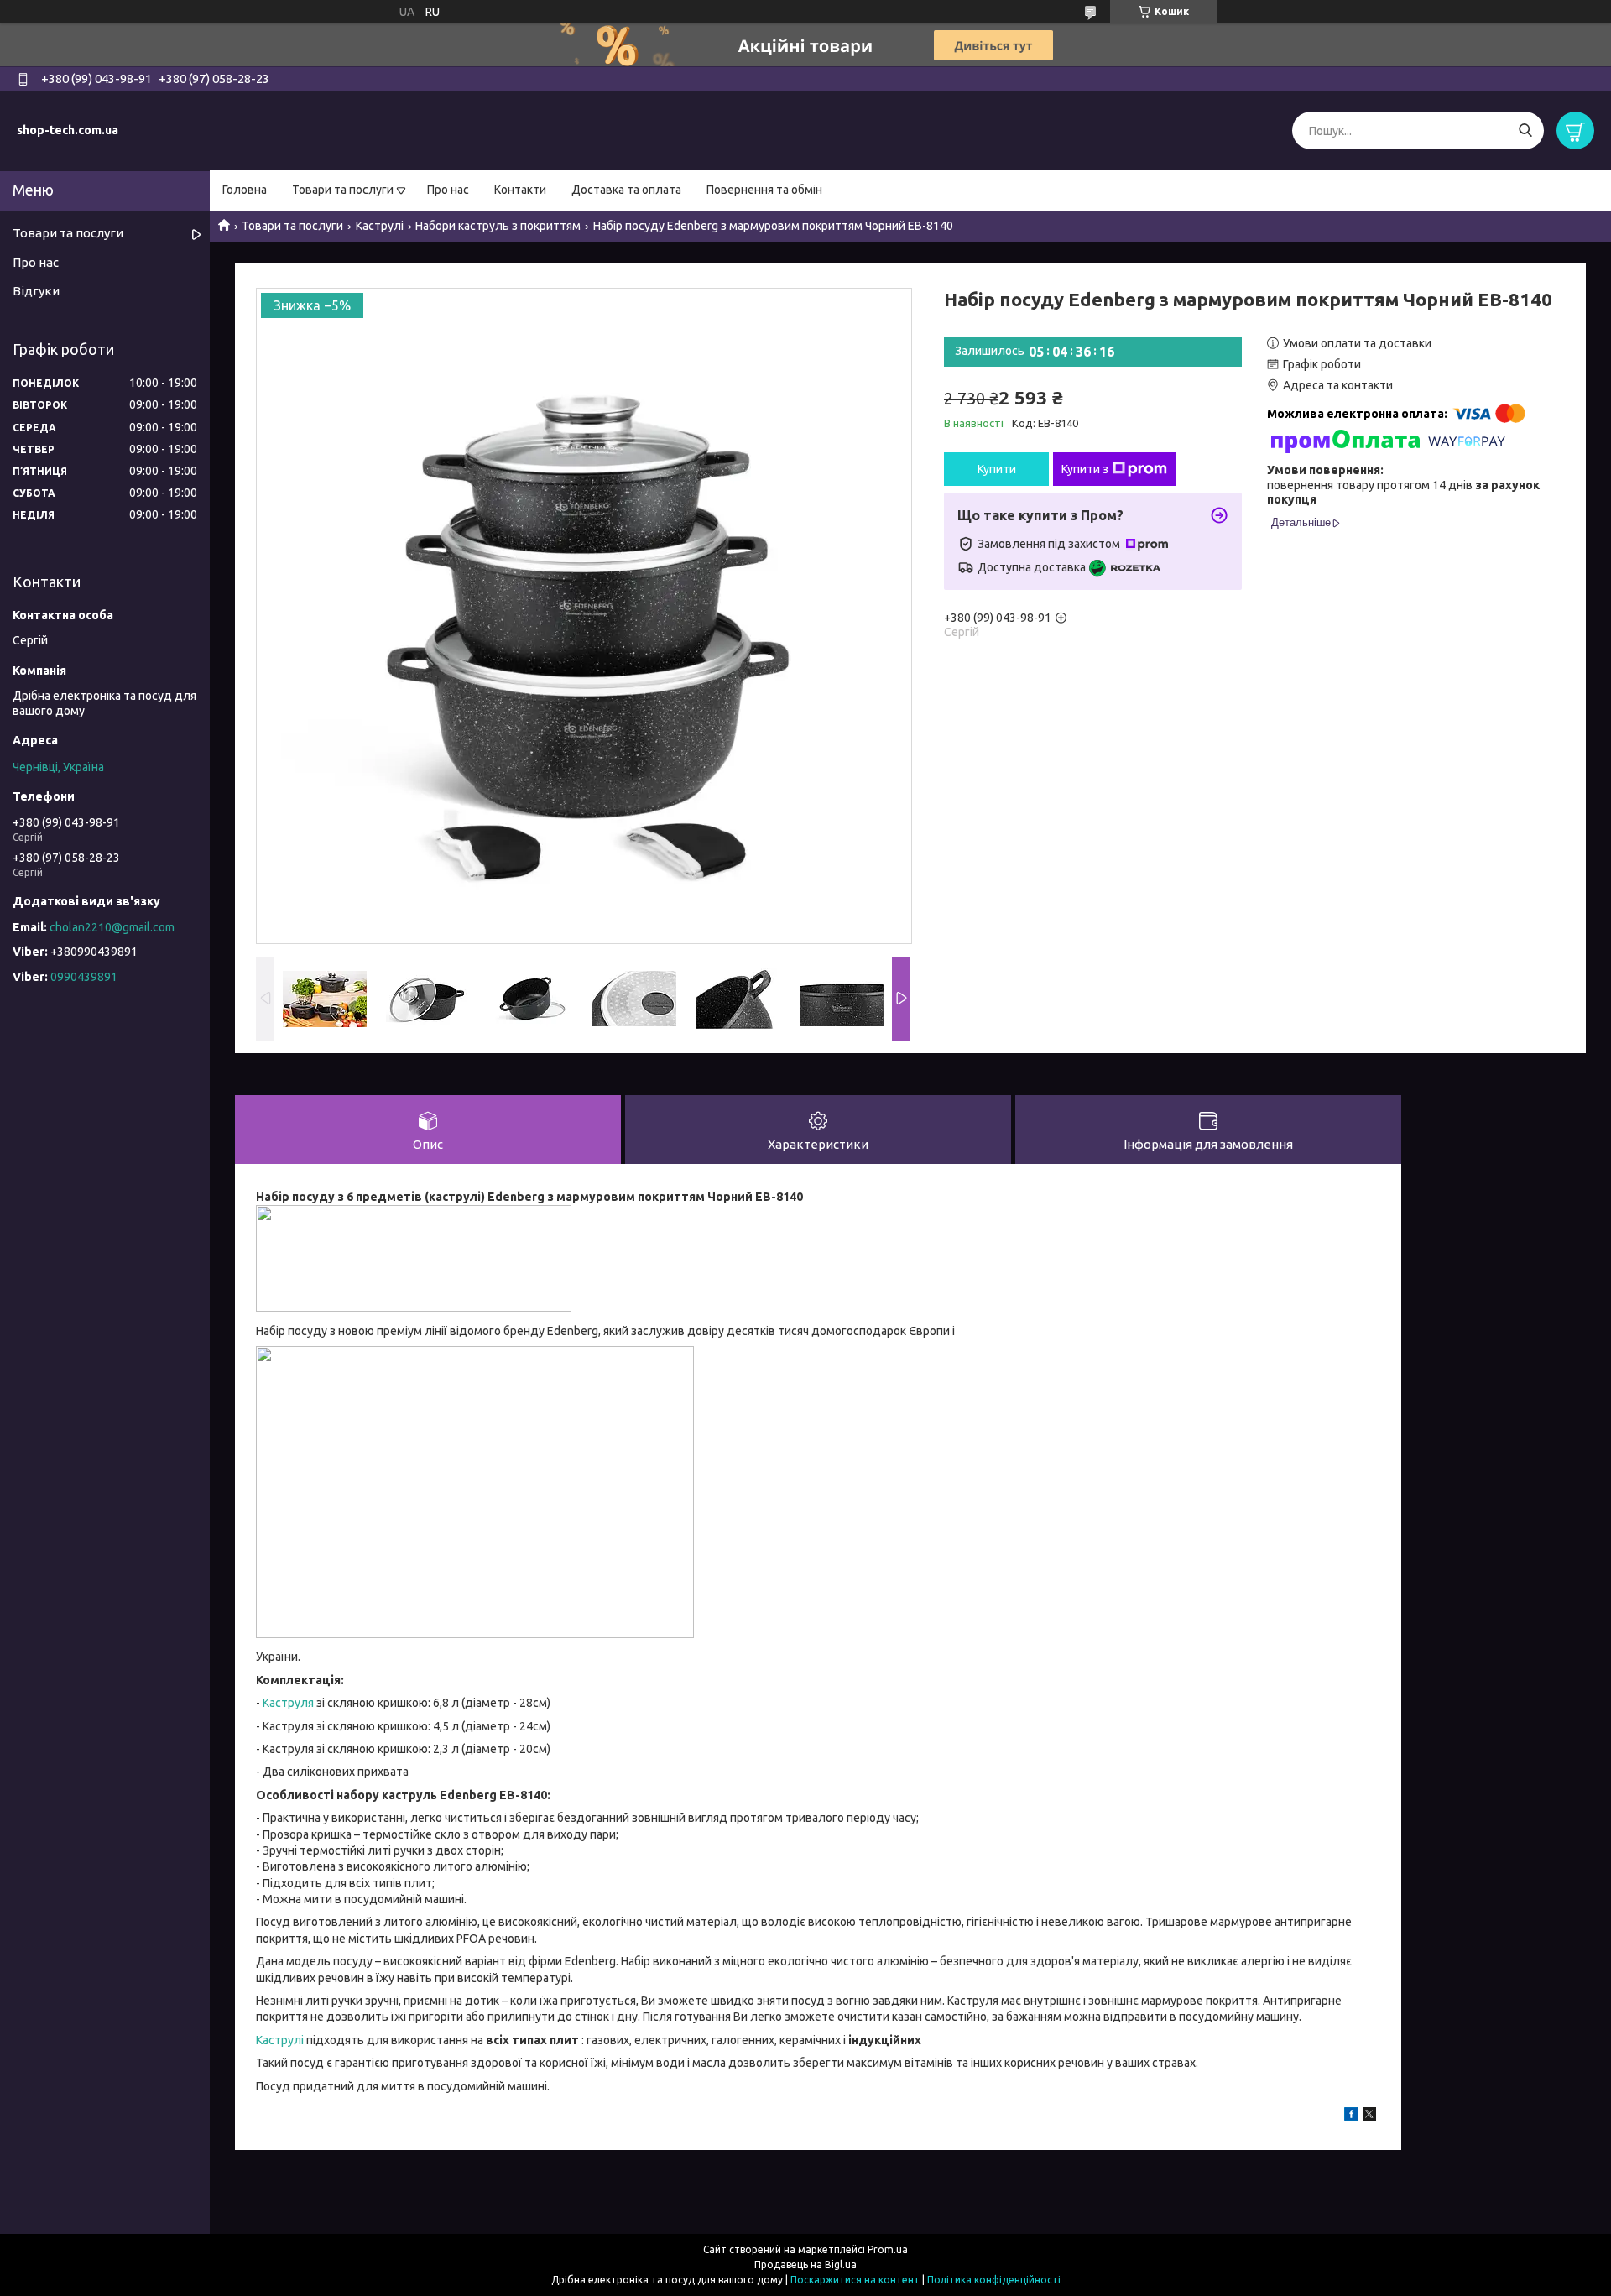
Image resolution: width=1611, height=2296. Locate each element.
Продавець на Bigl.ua (805, 2265)
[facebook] (1351, 2116)
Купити (997, 469)
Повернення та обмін (764, 190)
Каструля (288, 1703)
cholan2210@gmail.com (112, 927)
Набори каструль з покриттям (498, 226)
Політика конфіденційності (994, 2280)
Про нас (448, 190)
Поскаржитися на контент (855, 2280)
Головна (245, 190)
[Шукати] (1525, 130)
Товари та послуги (343, 190)
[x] (1369, 2116)
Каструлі (380, 226)
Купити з (1085, 469)
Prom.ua (888, 2249)
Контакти (520, 190)
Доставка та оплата (626, 190)
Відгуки (36, 291)
